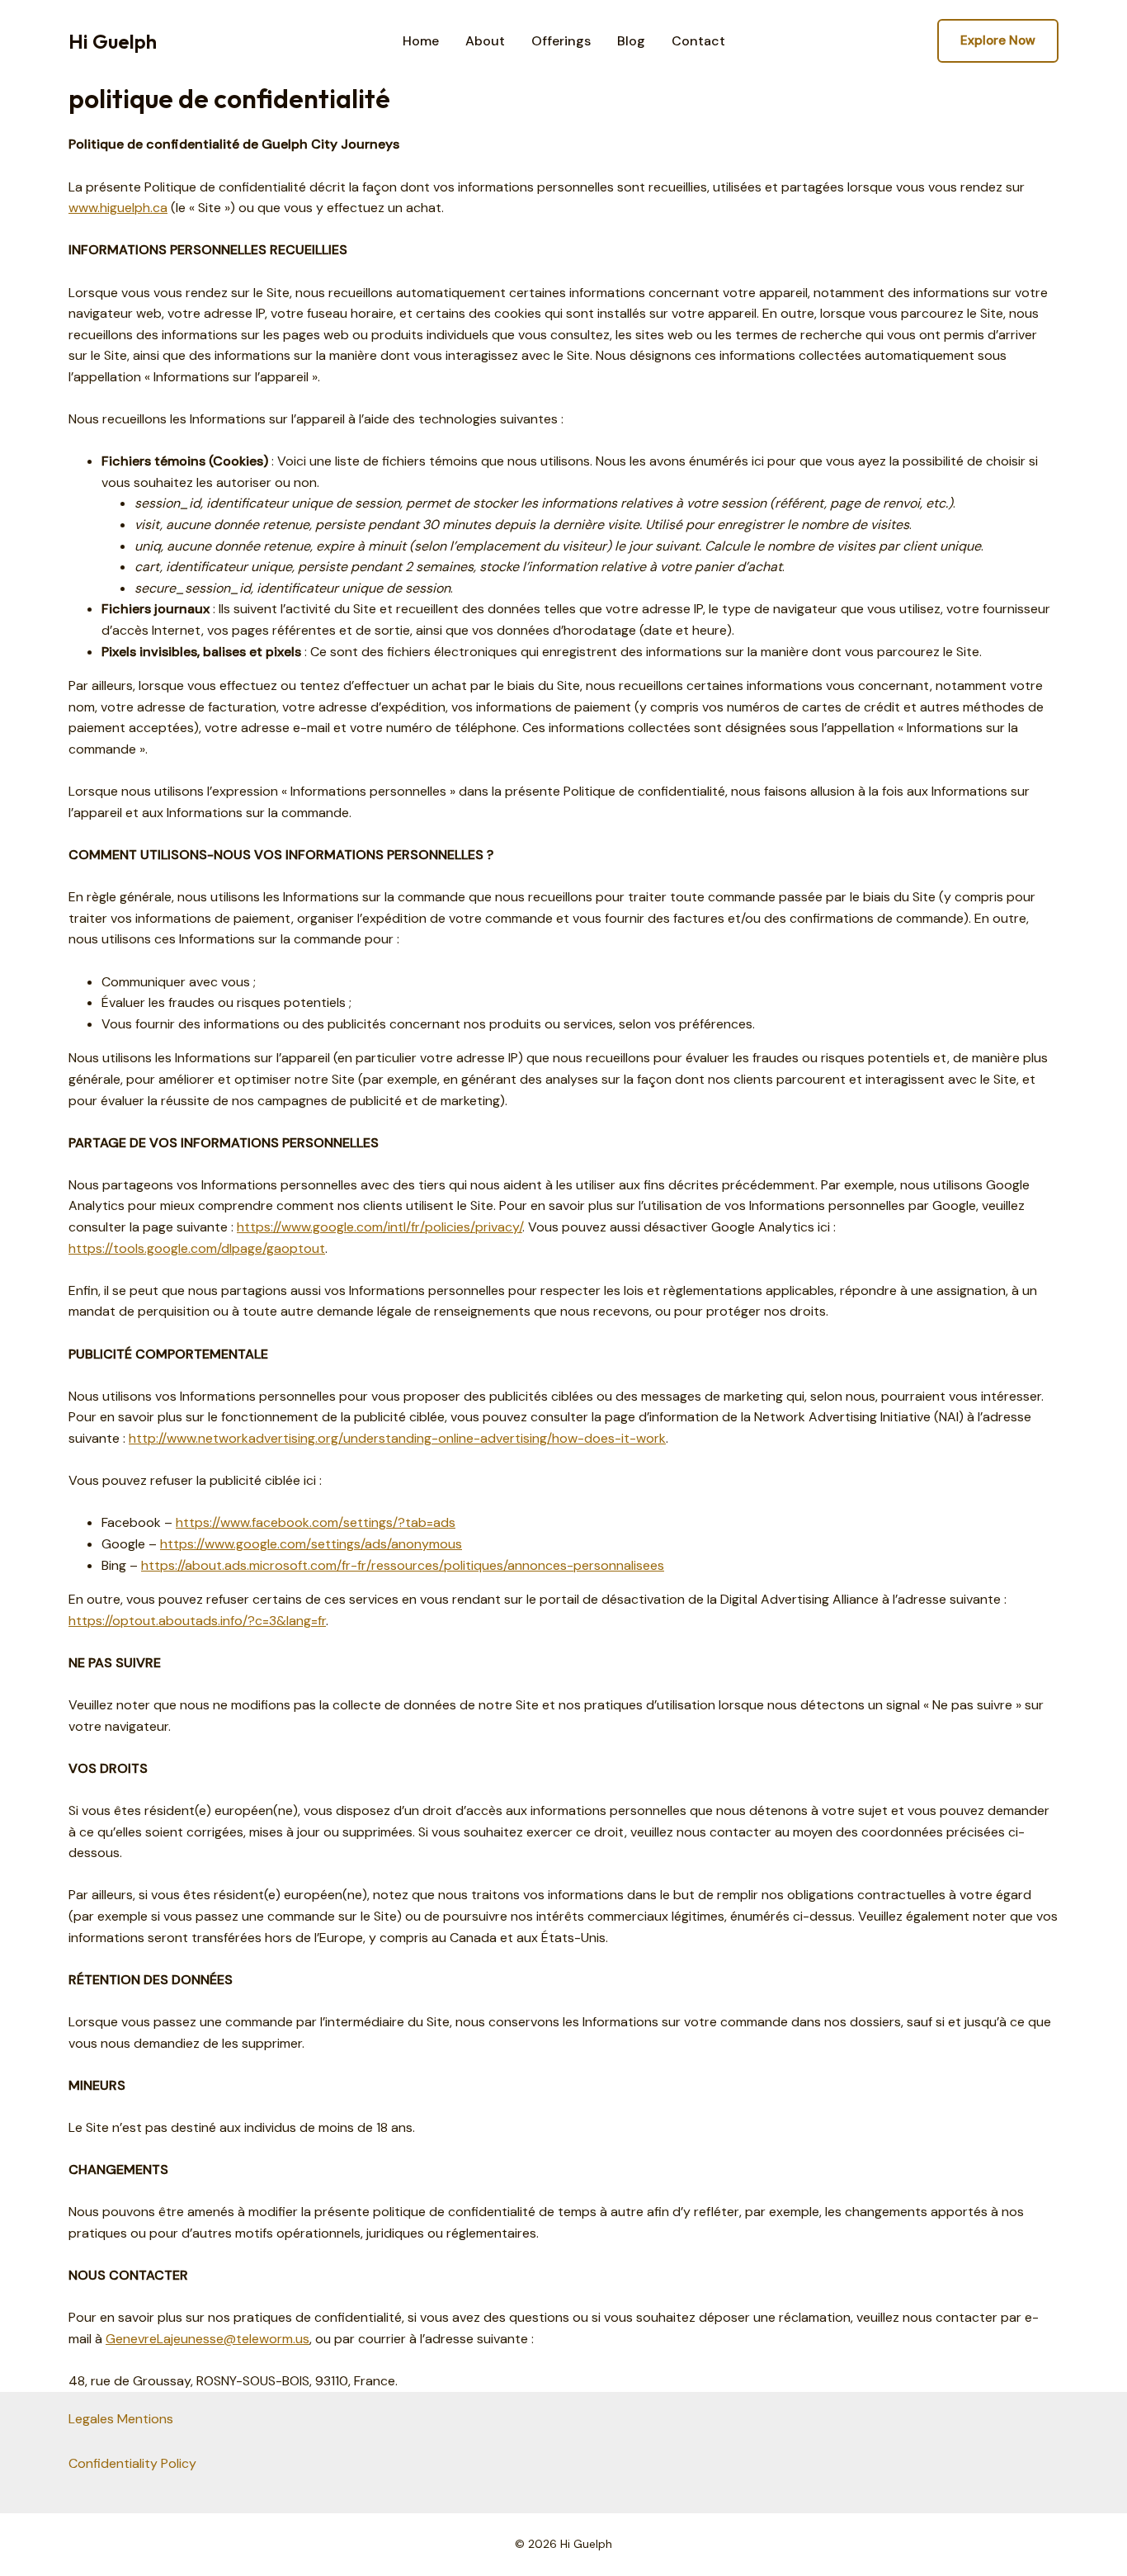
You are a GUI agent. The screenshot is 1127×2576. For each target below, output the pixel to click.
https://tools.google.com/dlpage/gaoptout (197, 1248)
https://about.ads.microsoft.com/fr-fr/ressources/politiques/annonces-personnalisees (403, 1565)
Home (421, 41)
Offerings (561, 41)
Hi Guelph (113, 41)
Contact (698, 41)
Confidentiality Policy (132, 2463)
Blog (631, 41)
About (485, 41)
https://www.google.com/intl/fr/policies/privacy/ (380, 1227)
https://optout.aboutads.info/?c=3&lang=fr (197, 1621)
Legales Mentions (121, 2419)
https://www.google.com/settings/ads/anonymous (311, 1544)
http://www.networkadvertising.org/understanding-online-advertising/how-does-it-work (397, 1438)
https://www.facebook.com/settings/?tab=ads (316, 1522)
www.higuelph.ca (118, 208)
